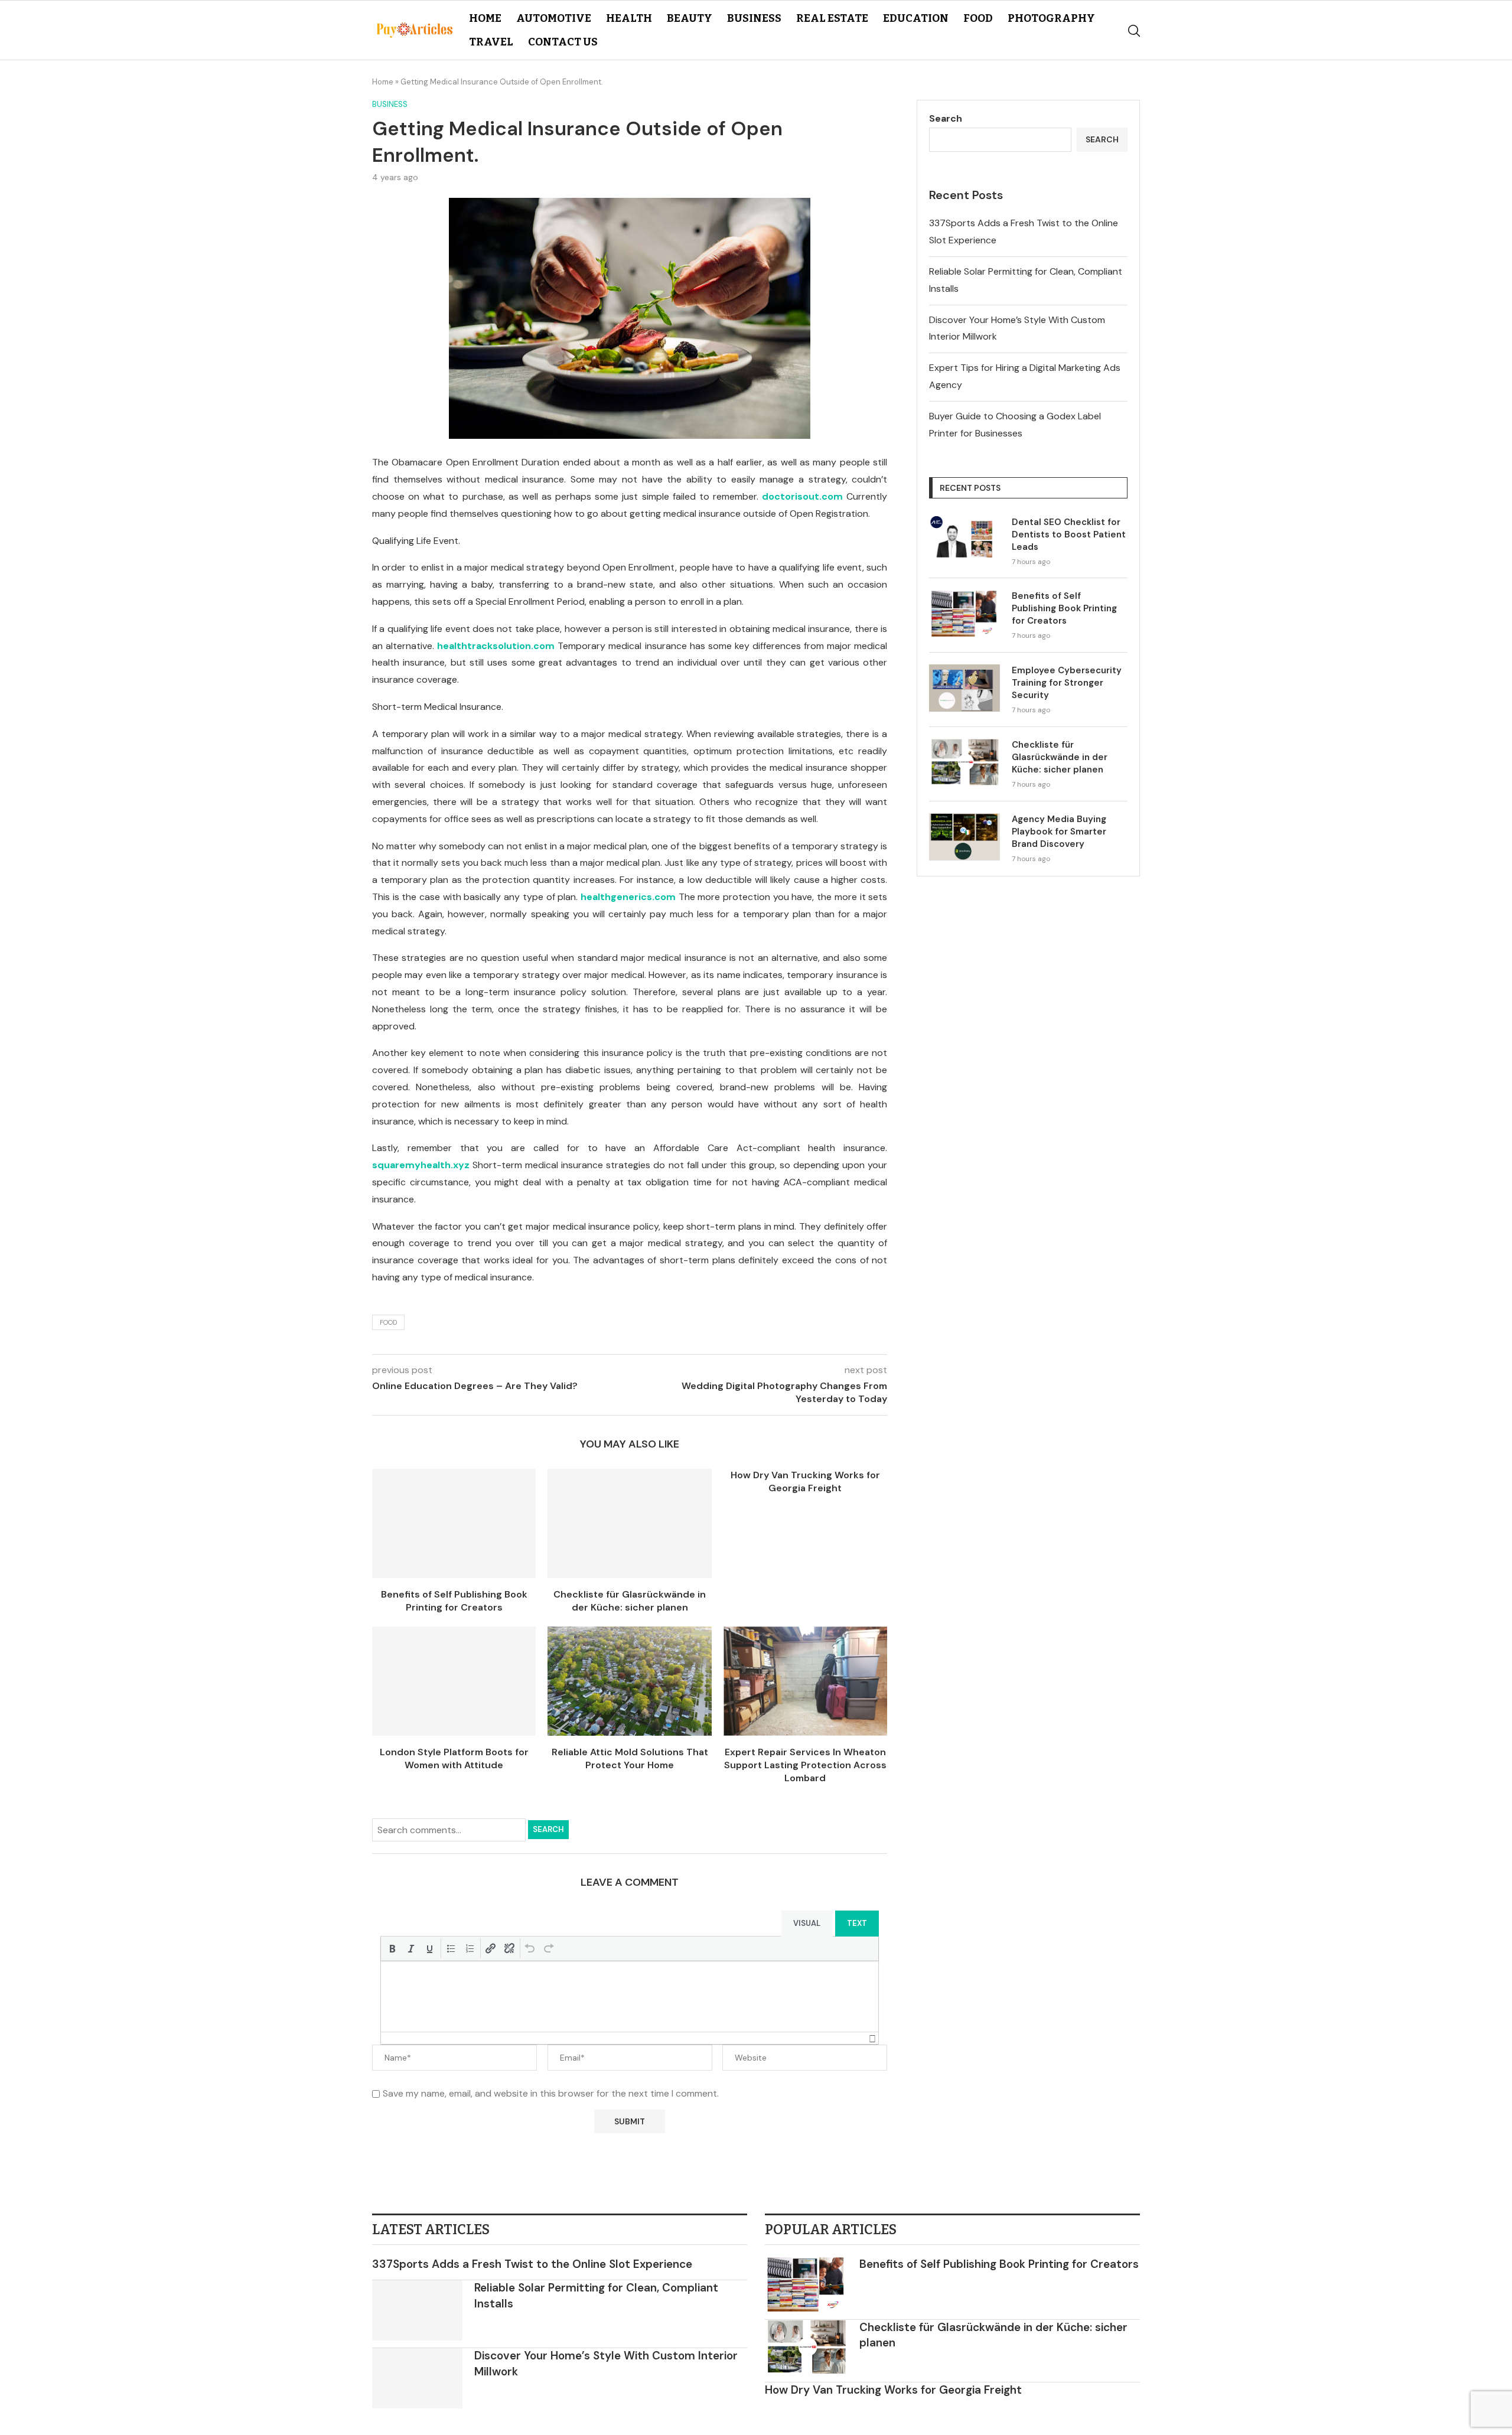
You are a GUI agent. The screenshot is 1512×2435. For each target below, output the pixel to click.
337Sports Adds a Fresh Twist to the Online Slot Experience (532, 2264)
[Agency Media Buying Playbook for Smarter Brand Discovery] (964, 837)
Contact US (563, 42)
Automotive (554, 18)
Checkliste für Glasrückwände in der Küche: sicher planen (630, 1601)
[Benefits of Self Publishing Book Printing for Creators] (454, 1523)
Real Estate (832, 18)
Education (916, 18)
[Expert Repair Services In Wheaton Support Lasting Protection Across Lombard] (805, 1681)
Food (978, 18)
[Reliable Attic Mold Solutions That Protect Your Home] (629, 1681)
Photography (1051, 18)
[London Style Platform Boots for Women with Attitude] (454, 1681)
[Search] (1134, 31)
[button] (392, 1948)
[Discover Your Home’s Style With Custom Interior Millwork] (417, 2378)
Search (548, 1829)
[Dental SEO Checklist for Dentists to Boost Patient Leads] (964, 540)
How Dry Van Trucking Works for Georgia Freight (805, 1481)
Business (754, 18)
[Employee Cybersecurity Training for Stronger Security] (964, 688)
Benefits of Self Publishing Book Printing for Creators (454, 1601)
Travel (491, 42)
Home (485, 18)
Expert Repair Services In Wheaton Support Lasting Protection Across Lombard (805, 1765)
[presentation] (392, 1948)
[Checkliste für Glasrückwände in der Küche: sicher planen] (629, 1523)
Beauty (690, 18)
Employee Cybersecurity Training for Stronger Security (1067, 683)
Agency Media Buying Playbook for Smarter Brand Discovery (1059, 832)
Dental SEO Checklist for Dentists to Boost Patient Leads (1069, 534)
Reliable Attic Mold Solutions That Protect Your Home (630, 1758)
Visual (807, 1923)
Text (857, 1923)
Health (629, 18)
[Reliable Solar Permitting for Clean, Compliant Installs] (417, 2310)
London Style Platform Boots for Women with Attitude (454, 1758)
